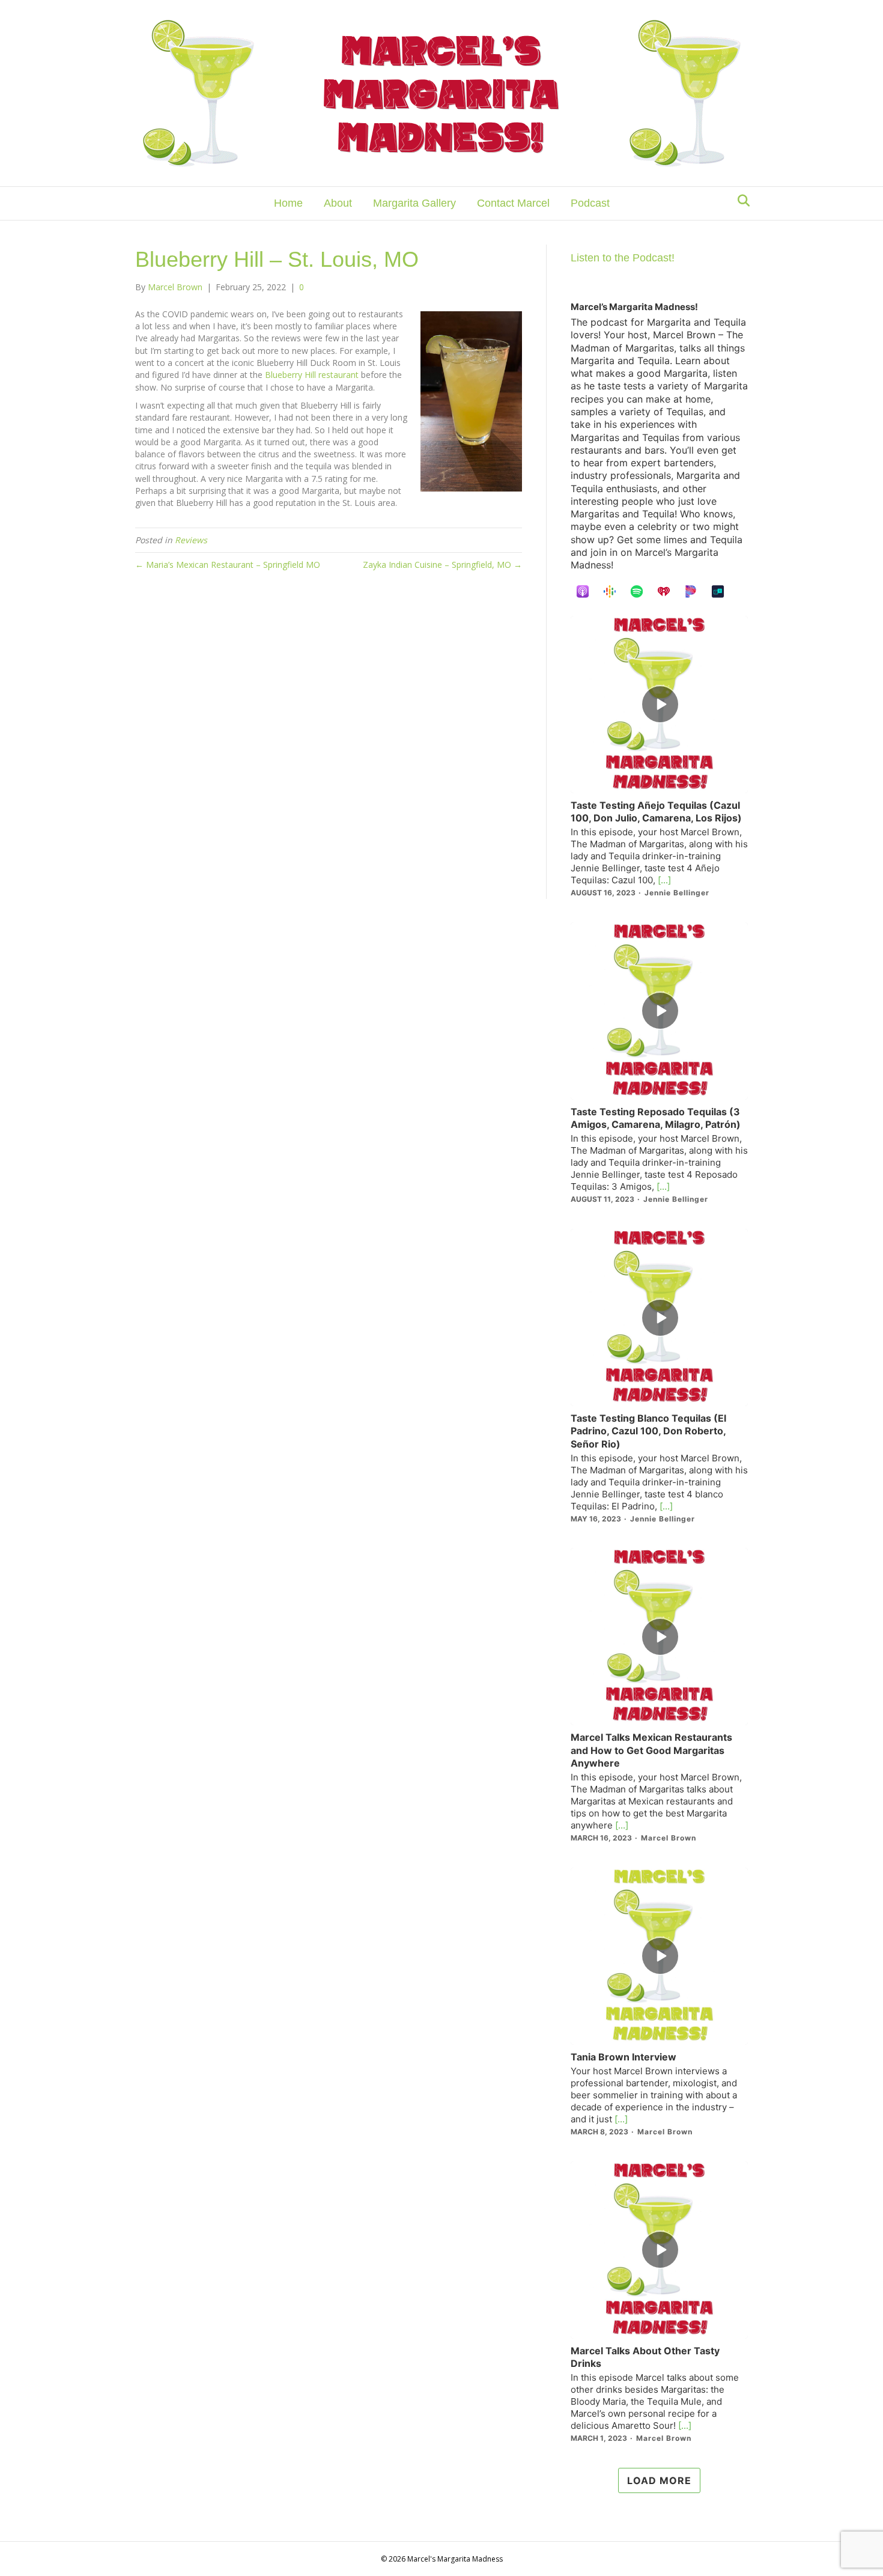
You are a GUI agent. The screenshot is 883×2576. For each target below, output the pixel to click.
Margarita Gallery (414, 203)
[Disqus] (329, 745)
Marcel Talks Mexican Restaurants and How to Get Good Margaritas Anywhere (651, 1750)
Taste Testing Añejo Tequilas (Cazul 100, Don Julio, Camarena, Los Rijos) (656, 811)
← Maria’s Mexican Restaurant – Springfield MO (228, 565)
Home (288, 203)
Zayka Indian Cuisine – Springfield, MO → (442, 565)
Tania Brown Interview (624, 2057)
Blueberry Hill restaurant (312, 375)
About (338, 203)
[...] (663, 880)
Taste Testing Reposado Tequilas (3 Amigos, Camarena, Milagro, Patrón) (656, 1118)
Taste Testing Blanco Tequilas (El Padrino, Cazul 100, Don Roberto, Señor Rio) (648, 1431)
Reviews (191, 540)
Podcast (590, 203)
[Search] (740, 201)
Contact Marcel (513, 203)
